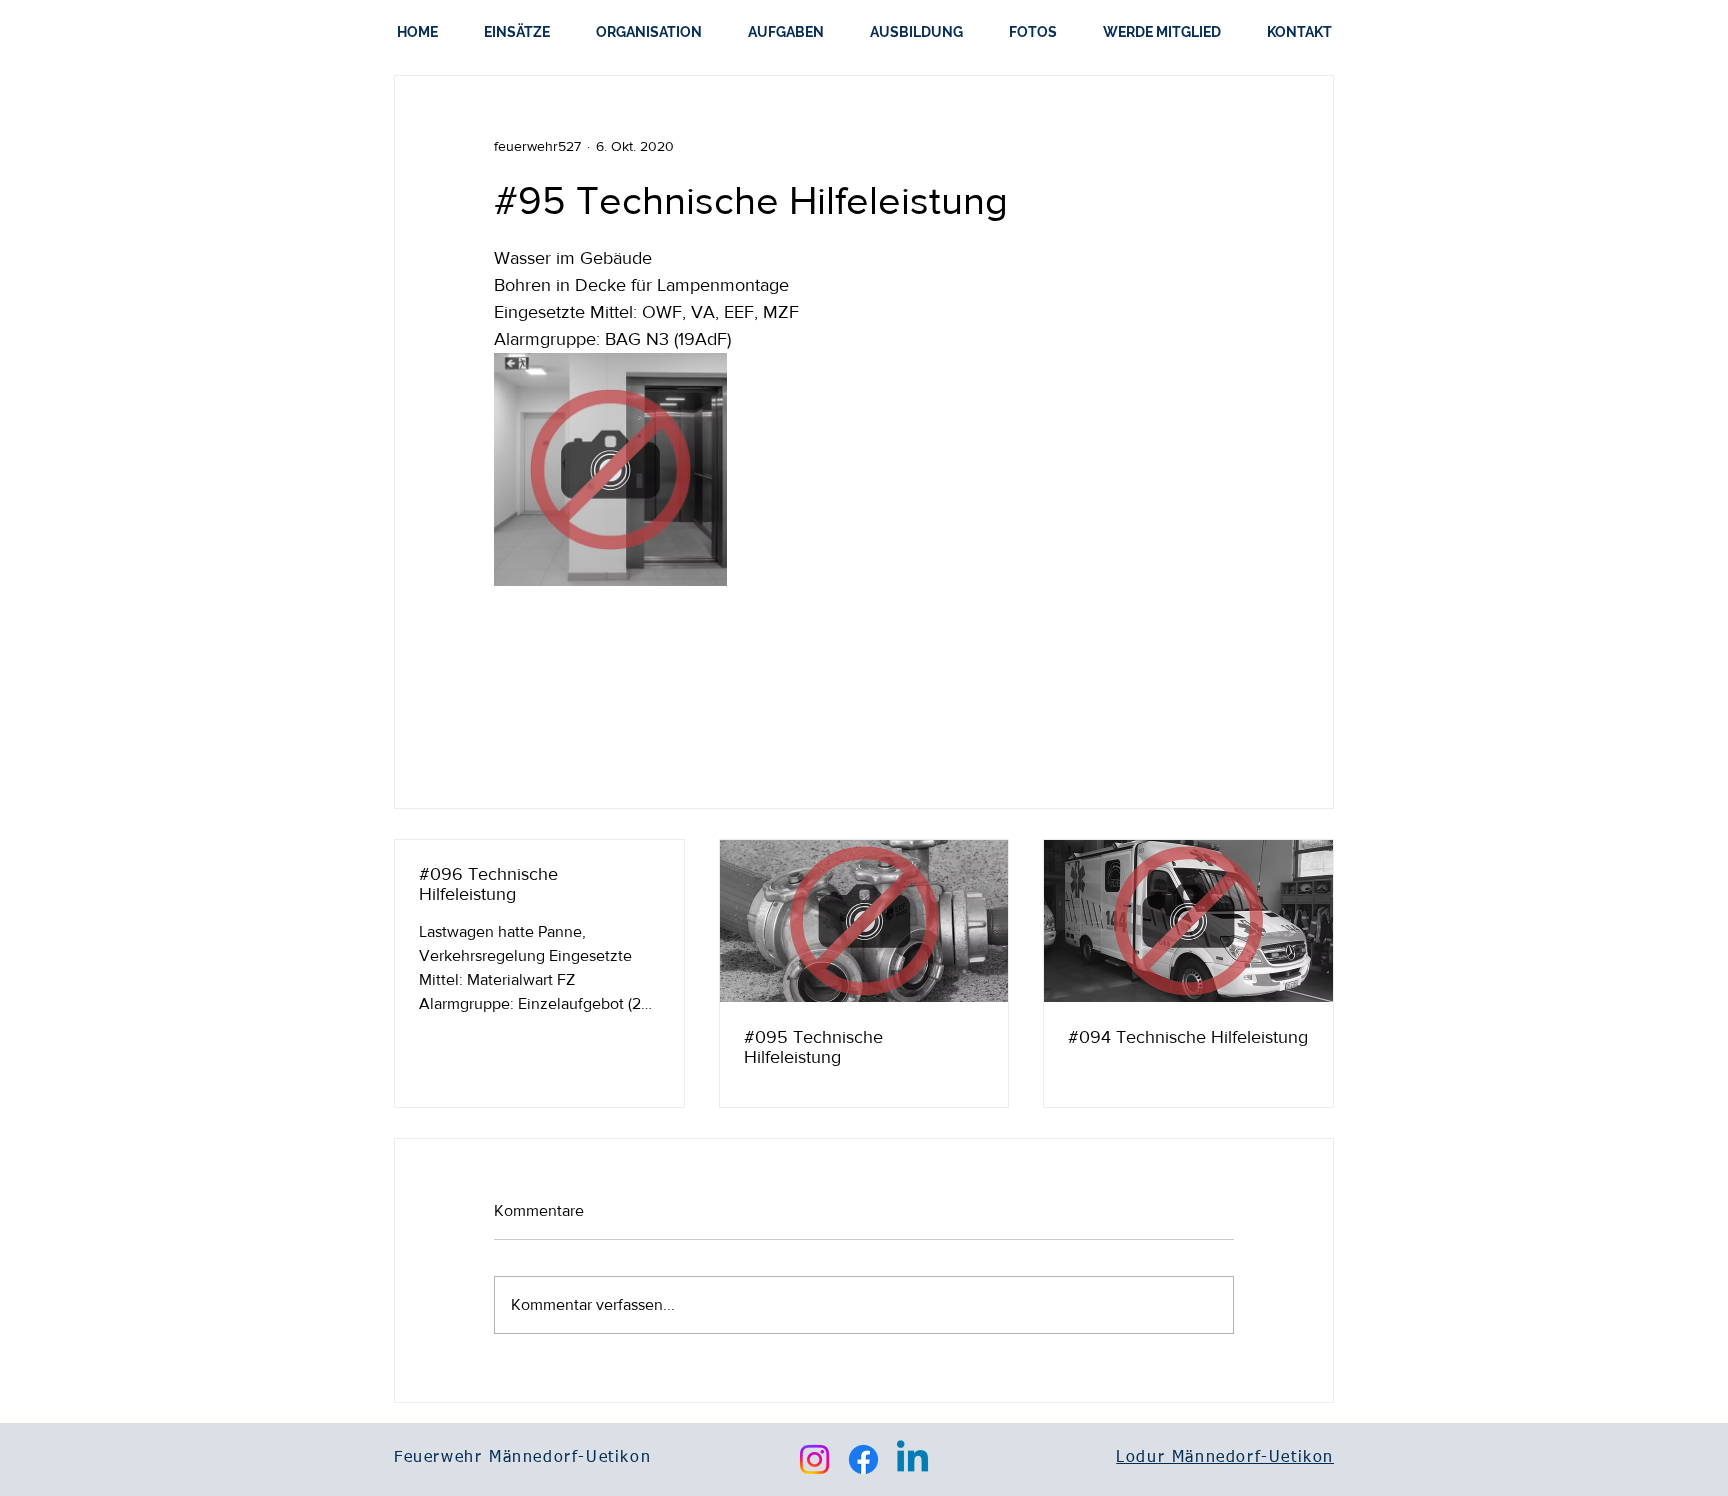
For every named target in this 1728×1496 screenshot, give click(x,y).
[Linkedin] (912, 1459)
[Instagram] (814, 1459)
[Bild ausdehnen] (610, 469)
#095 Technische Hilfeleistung (813, 1047)
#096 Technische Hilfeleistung (488, 884)
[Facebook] (863, 1459)
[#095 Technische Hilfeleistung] (864, 921)
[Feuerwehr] (1188, 921)
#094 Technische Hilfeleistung (1188, 1037)
